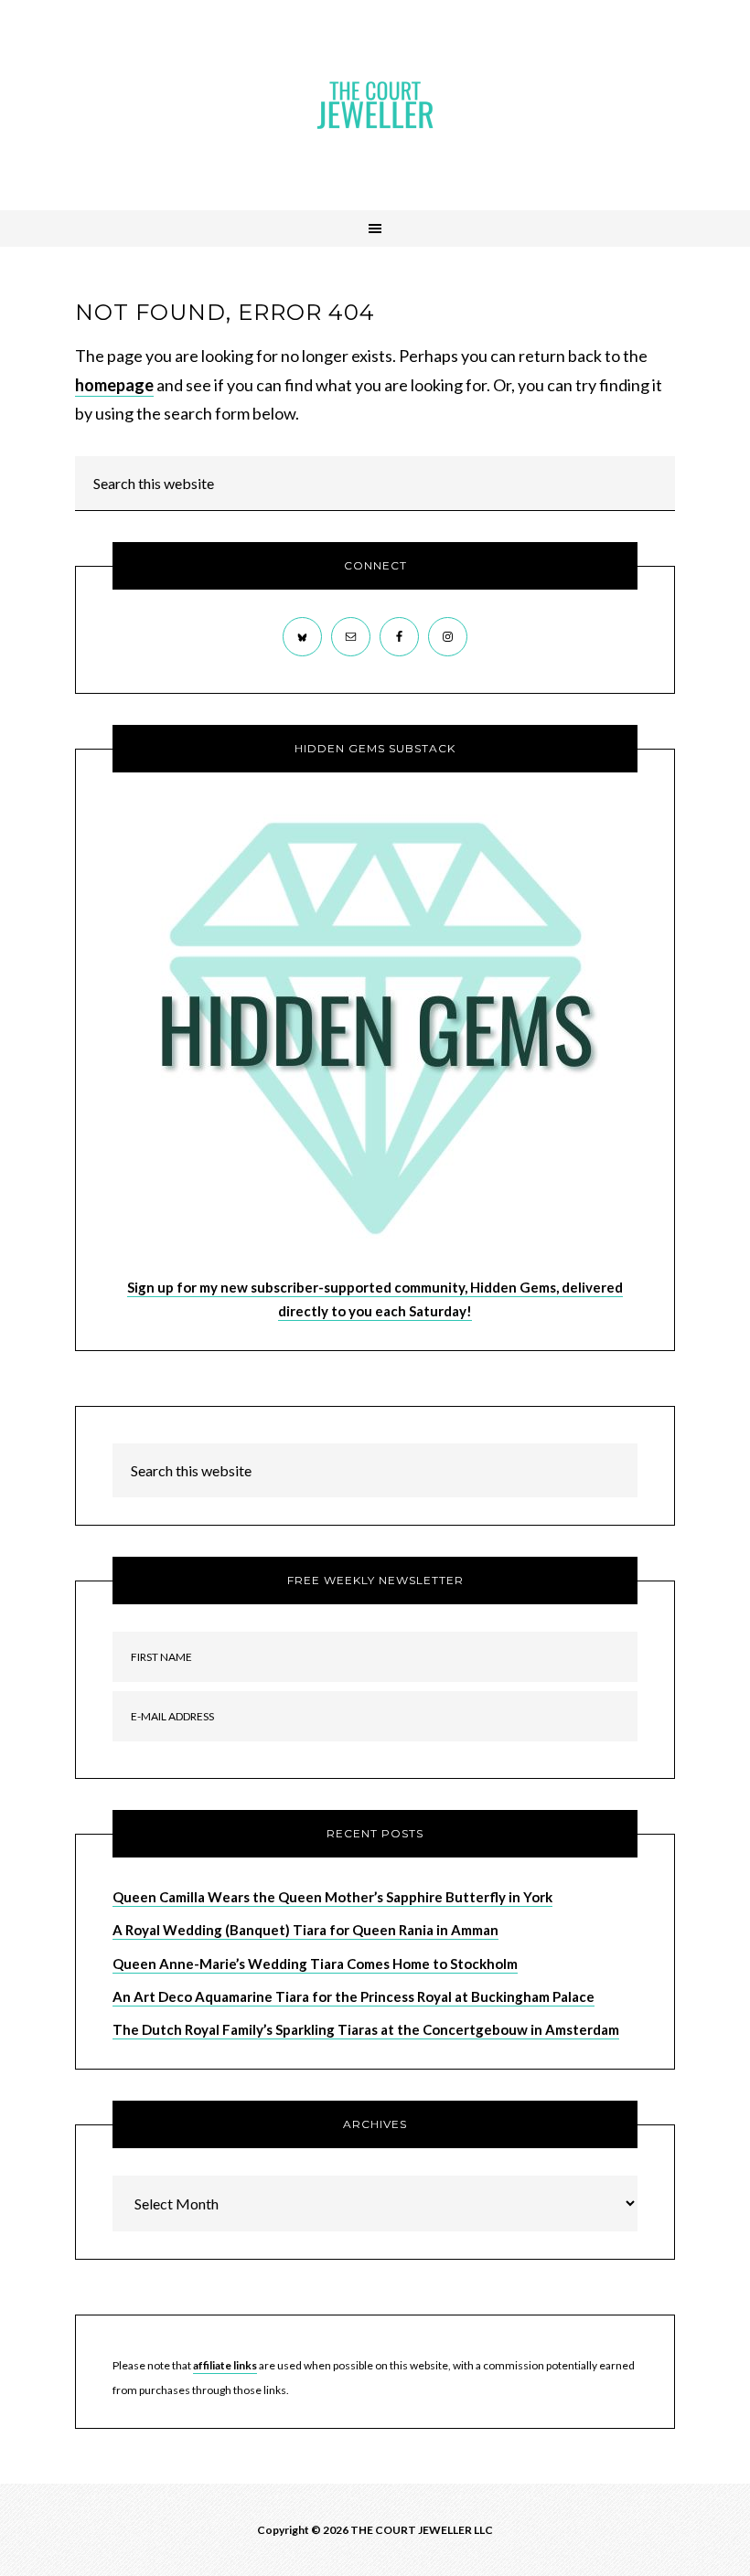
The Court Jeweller (375, 105)
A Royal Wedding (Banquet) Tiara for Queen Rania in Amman (305, 1930)
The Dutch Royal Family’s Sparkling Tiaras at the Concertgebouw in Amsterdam (366, 2029)
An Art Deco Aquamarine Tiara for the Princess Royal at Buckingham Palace (354, 1996)
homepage (114, 385)
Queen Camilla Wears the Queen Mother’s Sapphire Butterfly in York (332, 1897)
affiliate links (225, 2365)
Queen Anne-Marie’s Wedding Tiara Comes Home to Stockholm (315, 1964)
